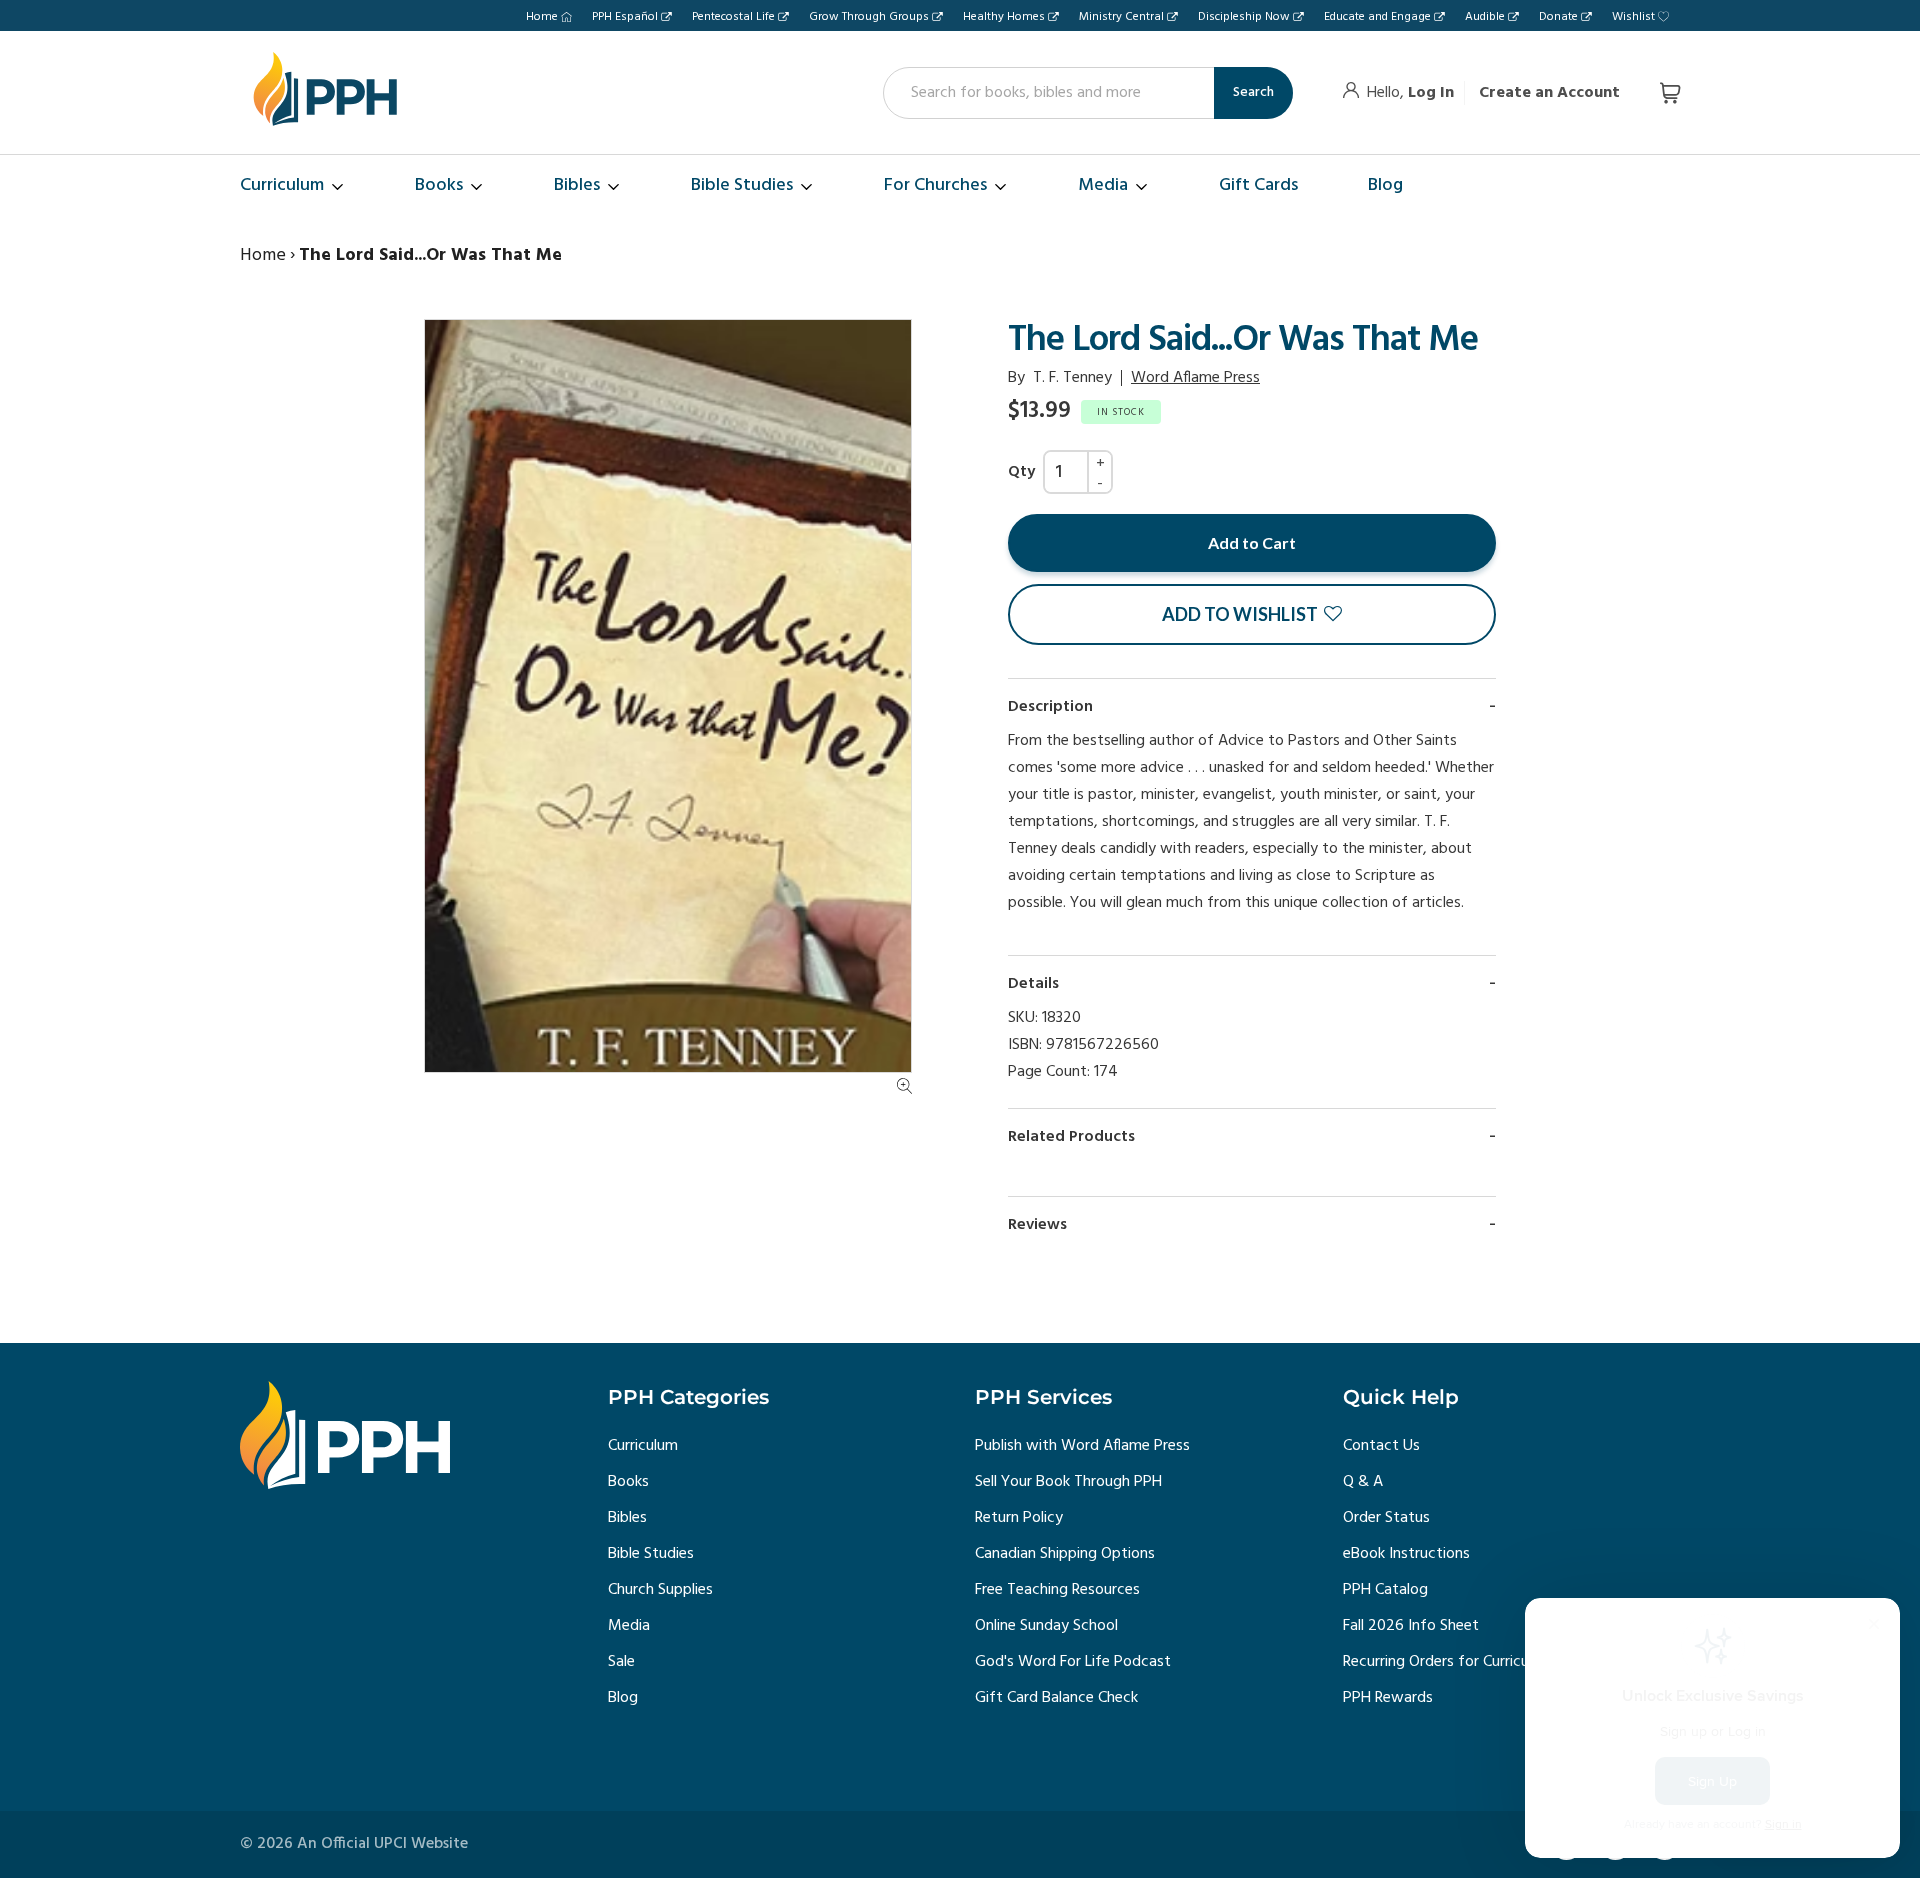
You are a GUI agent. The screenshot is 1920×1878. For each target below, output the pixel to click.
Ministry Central (1121, 17)
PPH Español (625, 17)
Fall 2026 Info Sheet (1411, 1626)
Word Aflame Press (1195, 378)
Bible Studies (651, 1554)
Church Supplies (660, 1590)
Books (628, 1482)
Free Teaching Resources (1057, 1590)
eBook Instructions (1406, 1554)
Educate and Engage (1377, 17)
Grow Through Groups (869, 17)
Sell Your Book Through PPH (1068, 1482)
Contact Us (1381, 1446)
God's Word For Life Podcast (1073, 1662)
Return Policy (1019, 1518)
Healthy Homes (1004, 17)
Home (542, 17)
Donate (1558, 17)
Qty (1021, 472)
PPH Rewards (1388, 1698)
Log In (1431, 93)
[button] (1252, 614)
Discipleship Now (1244, 17)
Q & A (1363, 1482)
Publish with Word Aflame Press (1082, 1446)
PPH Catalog (1385, 1590)
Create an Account (1549, 93)
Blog (623, 1698)
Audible (1485, 17)
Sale (621, 1662)
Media (629, 1626)
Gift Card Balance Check (1056, 1698)
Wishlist (1633, 17)
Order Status (1386, 1518)
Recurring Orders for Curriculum (1448, 1662)
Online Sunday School (1046, 1626)
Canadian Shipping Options (1065, 1554)
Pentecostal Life (733, 17)
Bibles (627, 1518)
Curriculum (643, 1446)
